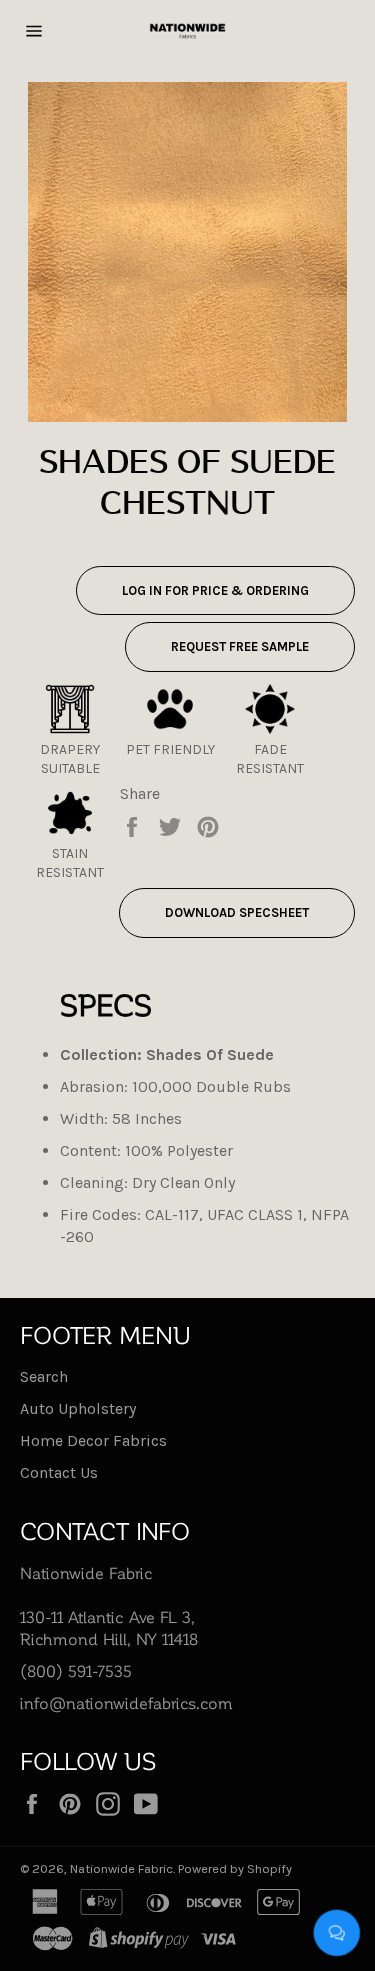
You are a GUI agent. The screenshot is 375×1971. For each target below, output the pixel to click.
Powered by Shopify (235, 1868)
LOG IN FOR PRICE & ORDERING (215, 590)
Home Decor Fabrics (93, 1440)
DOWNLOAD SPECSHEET (237, 912)
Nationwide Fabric (121, 1868)
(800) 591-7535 (76, 1670)
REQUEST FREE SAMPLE (240, 646)
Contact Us (59, 1472)
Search (44, 1376)
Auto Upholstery (78, 1408)
